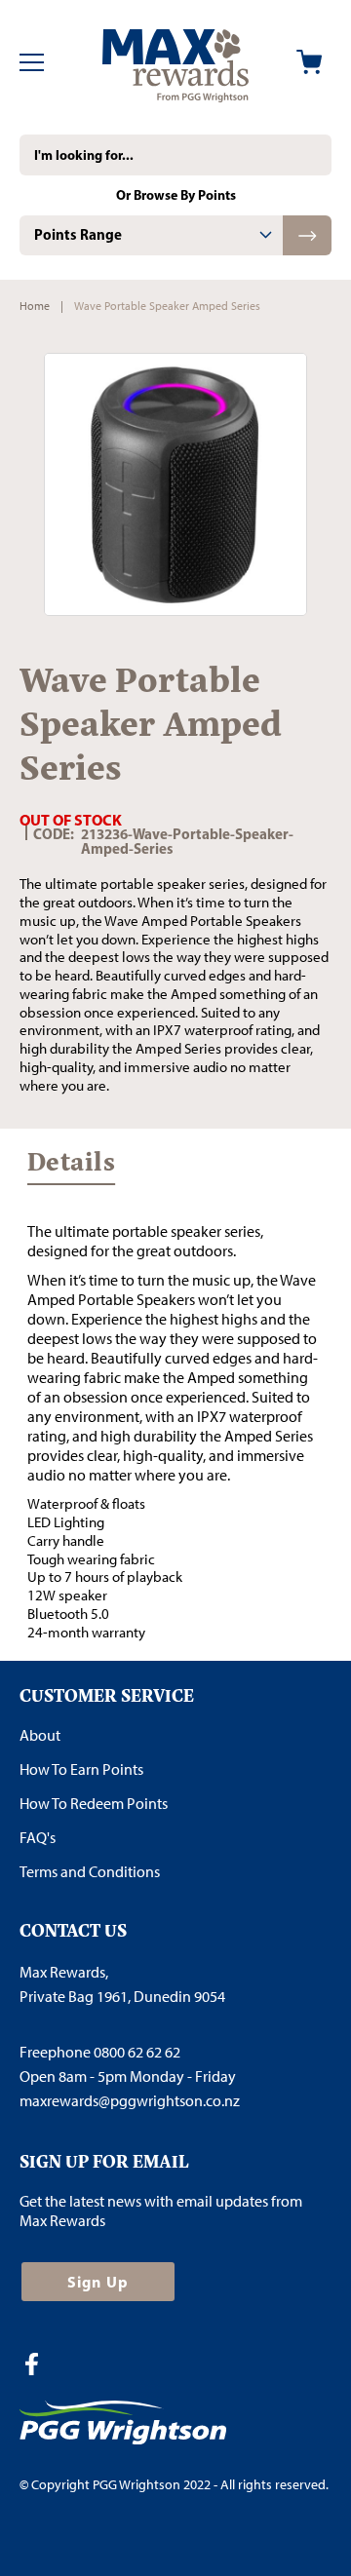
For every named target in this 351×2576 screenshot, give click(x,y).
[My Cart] (309, 62)
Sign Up (98, 2282)
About (40, 1735)
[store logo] (175, 62)
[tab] (151, 235)
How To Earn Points (81, 1769)
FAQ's (38, 1838)
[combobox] (175, 155)
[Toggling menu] (32, 62)
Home (35, 306)
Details (71, 1167)
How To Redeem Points (94, 1804)
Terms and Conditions (90, 1872)
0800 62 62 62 (137, 2052)
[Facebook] (39, 2366)
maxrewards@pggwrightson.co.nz (130, 2101)
